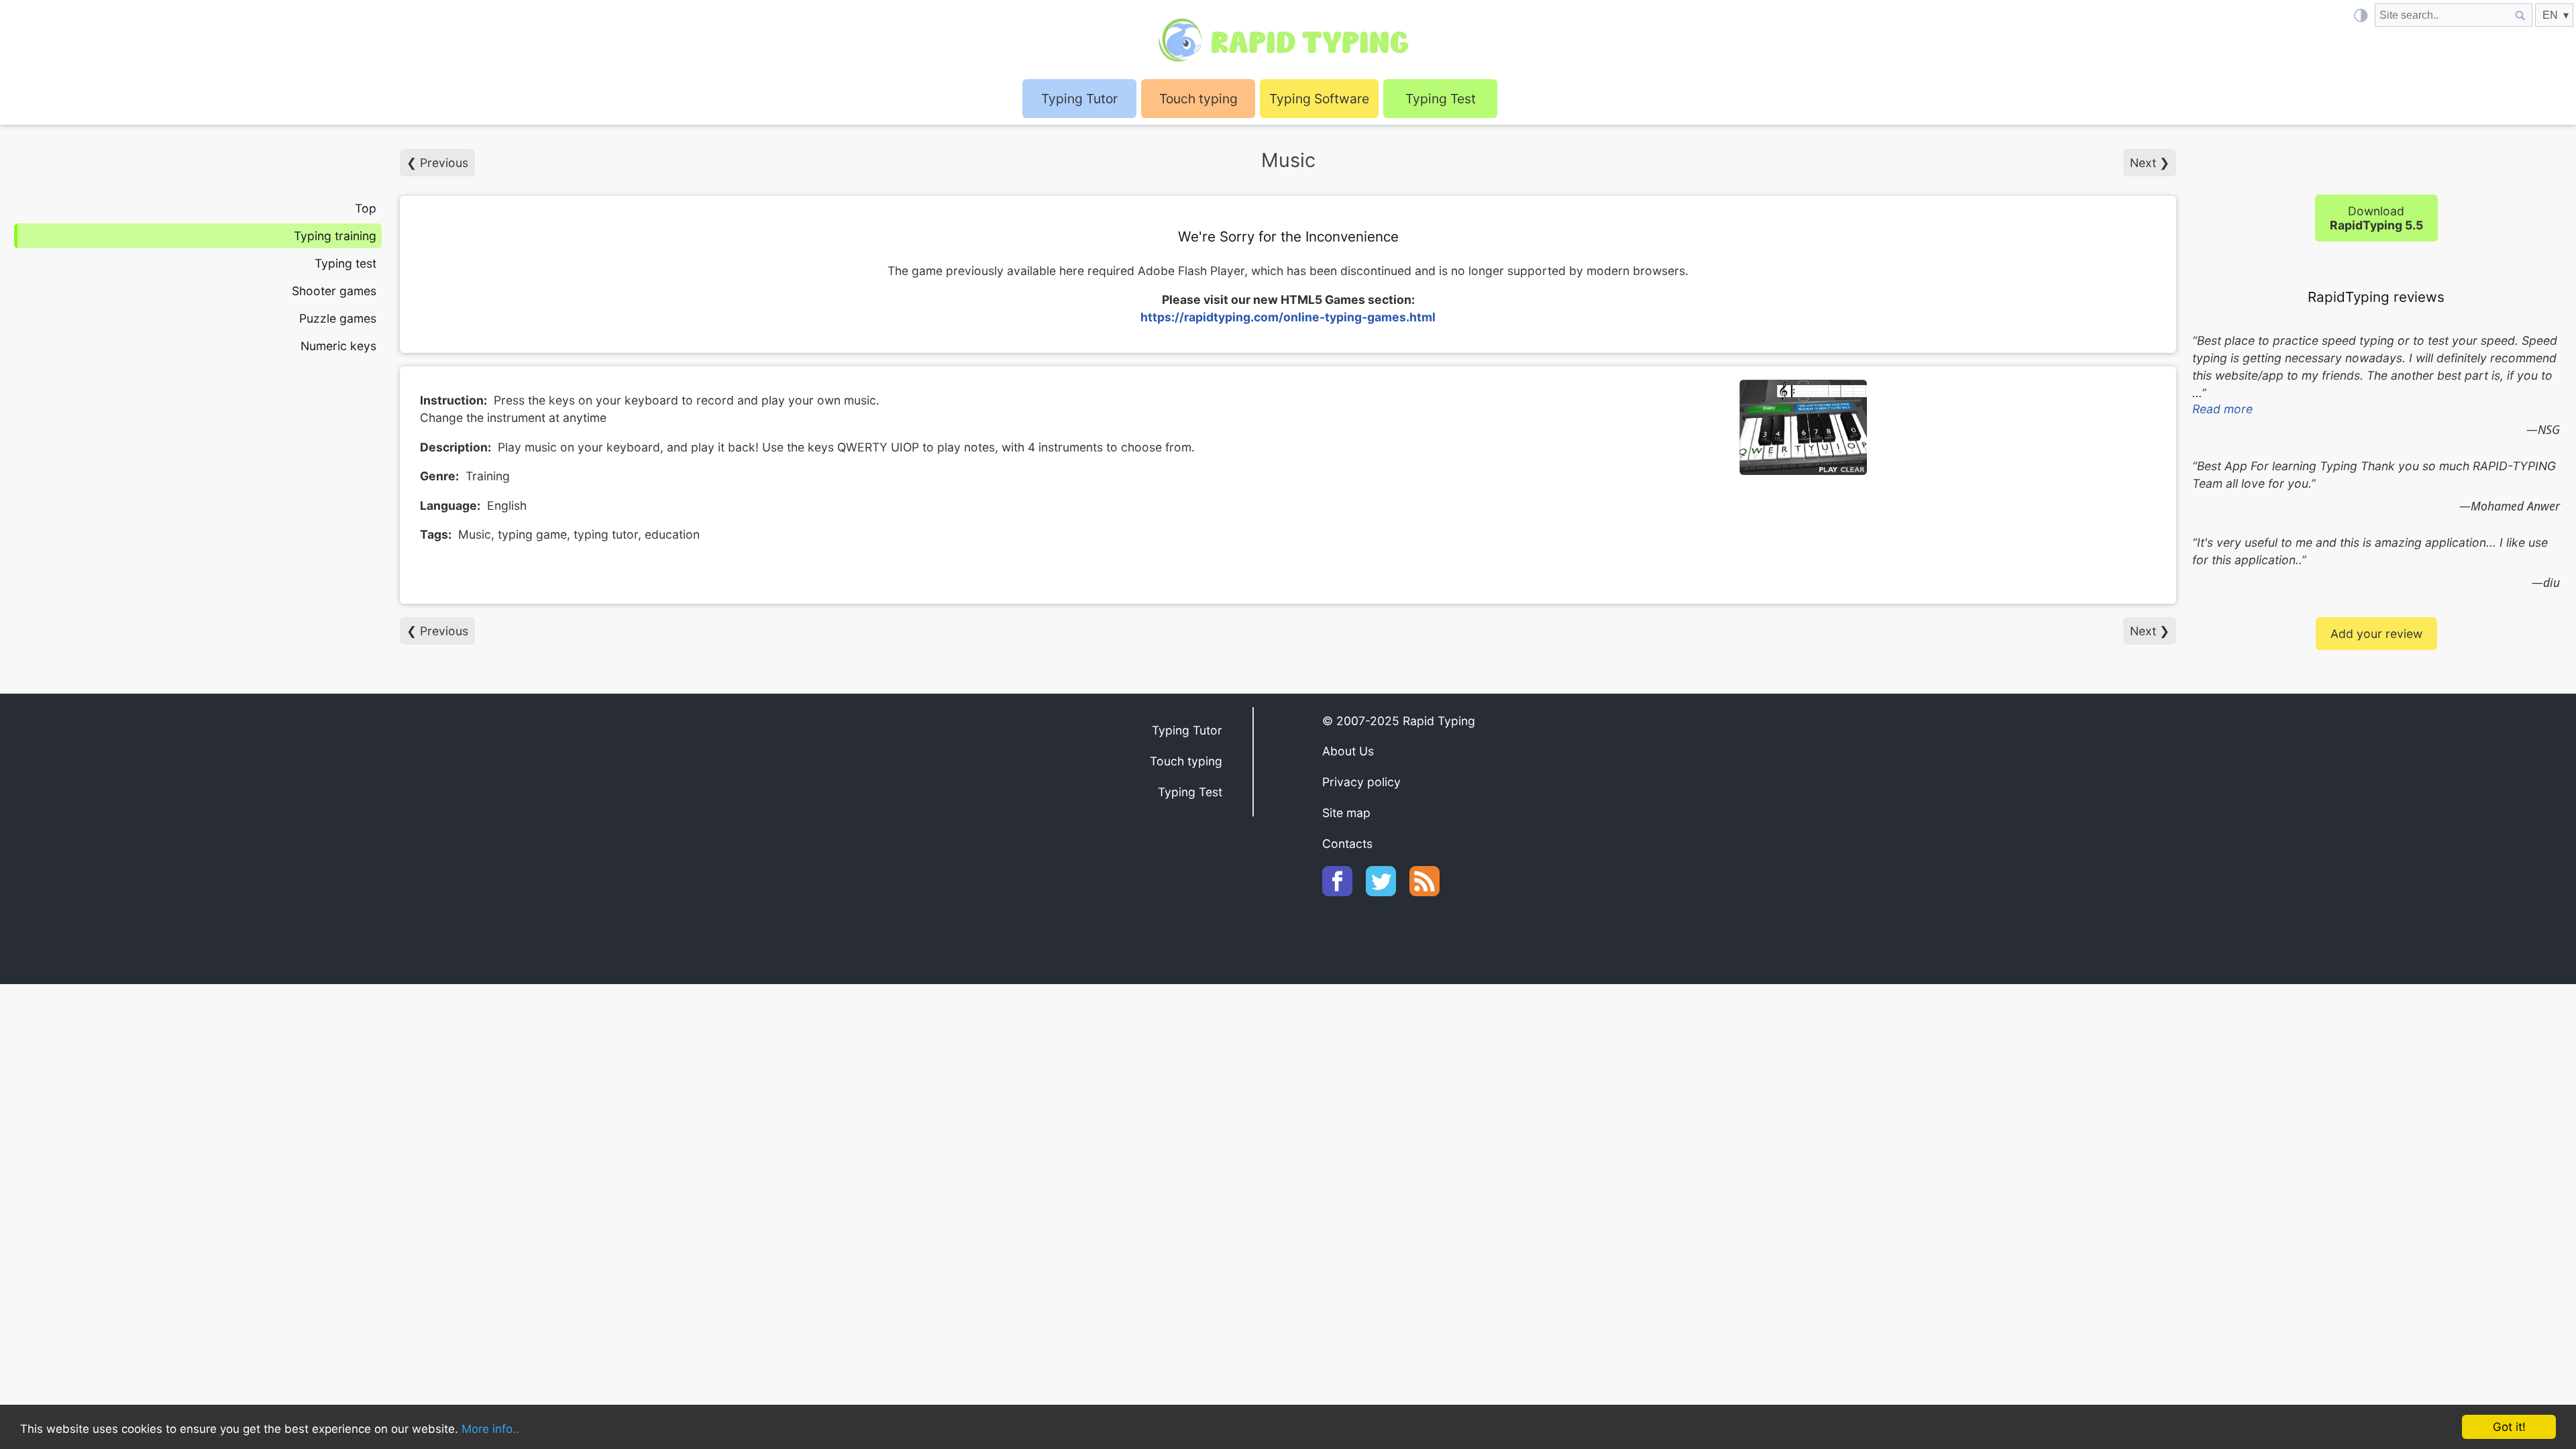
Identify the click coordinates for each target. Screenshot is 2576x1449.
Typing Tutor (1187, 730)
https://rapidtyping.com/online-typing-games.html (1288, 317)
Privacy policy (1361, 782)
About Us (1348, 751)
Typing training (335, 236)
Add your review (2376, 634)
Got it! (2509, 1427)
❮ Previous (437, 163)
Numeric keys (338, 346)
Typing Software (1319, 99)
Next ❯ (2150, 163)
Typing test (345, 263)
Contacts (1347, 844)
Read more (2222, 409)
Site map (1346, 813)
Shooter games (334, 291)
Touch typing (1198, 99)
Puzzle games (338, 318)
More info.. (490, 1429)
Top (366, 208)
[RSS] (1431, 892)
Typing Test (1441, 99)
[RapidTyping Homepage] (1288, 40)
